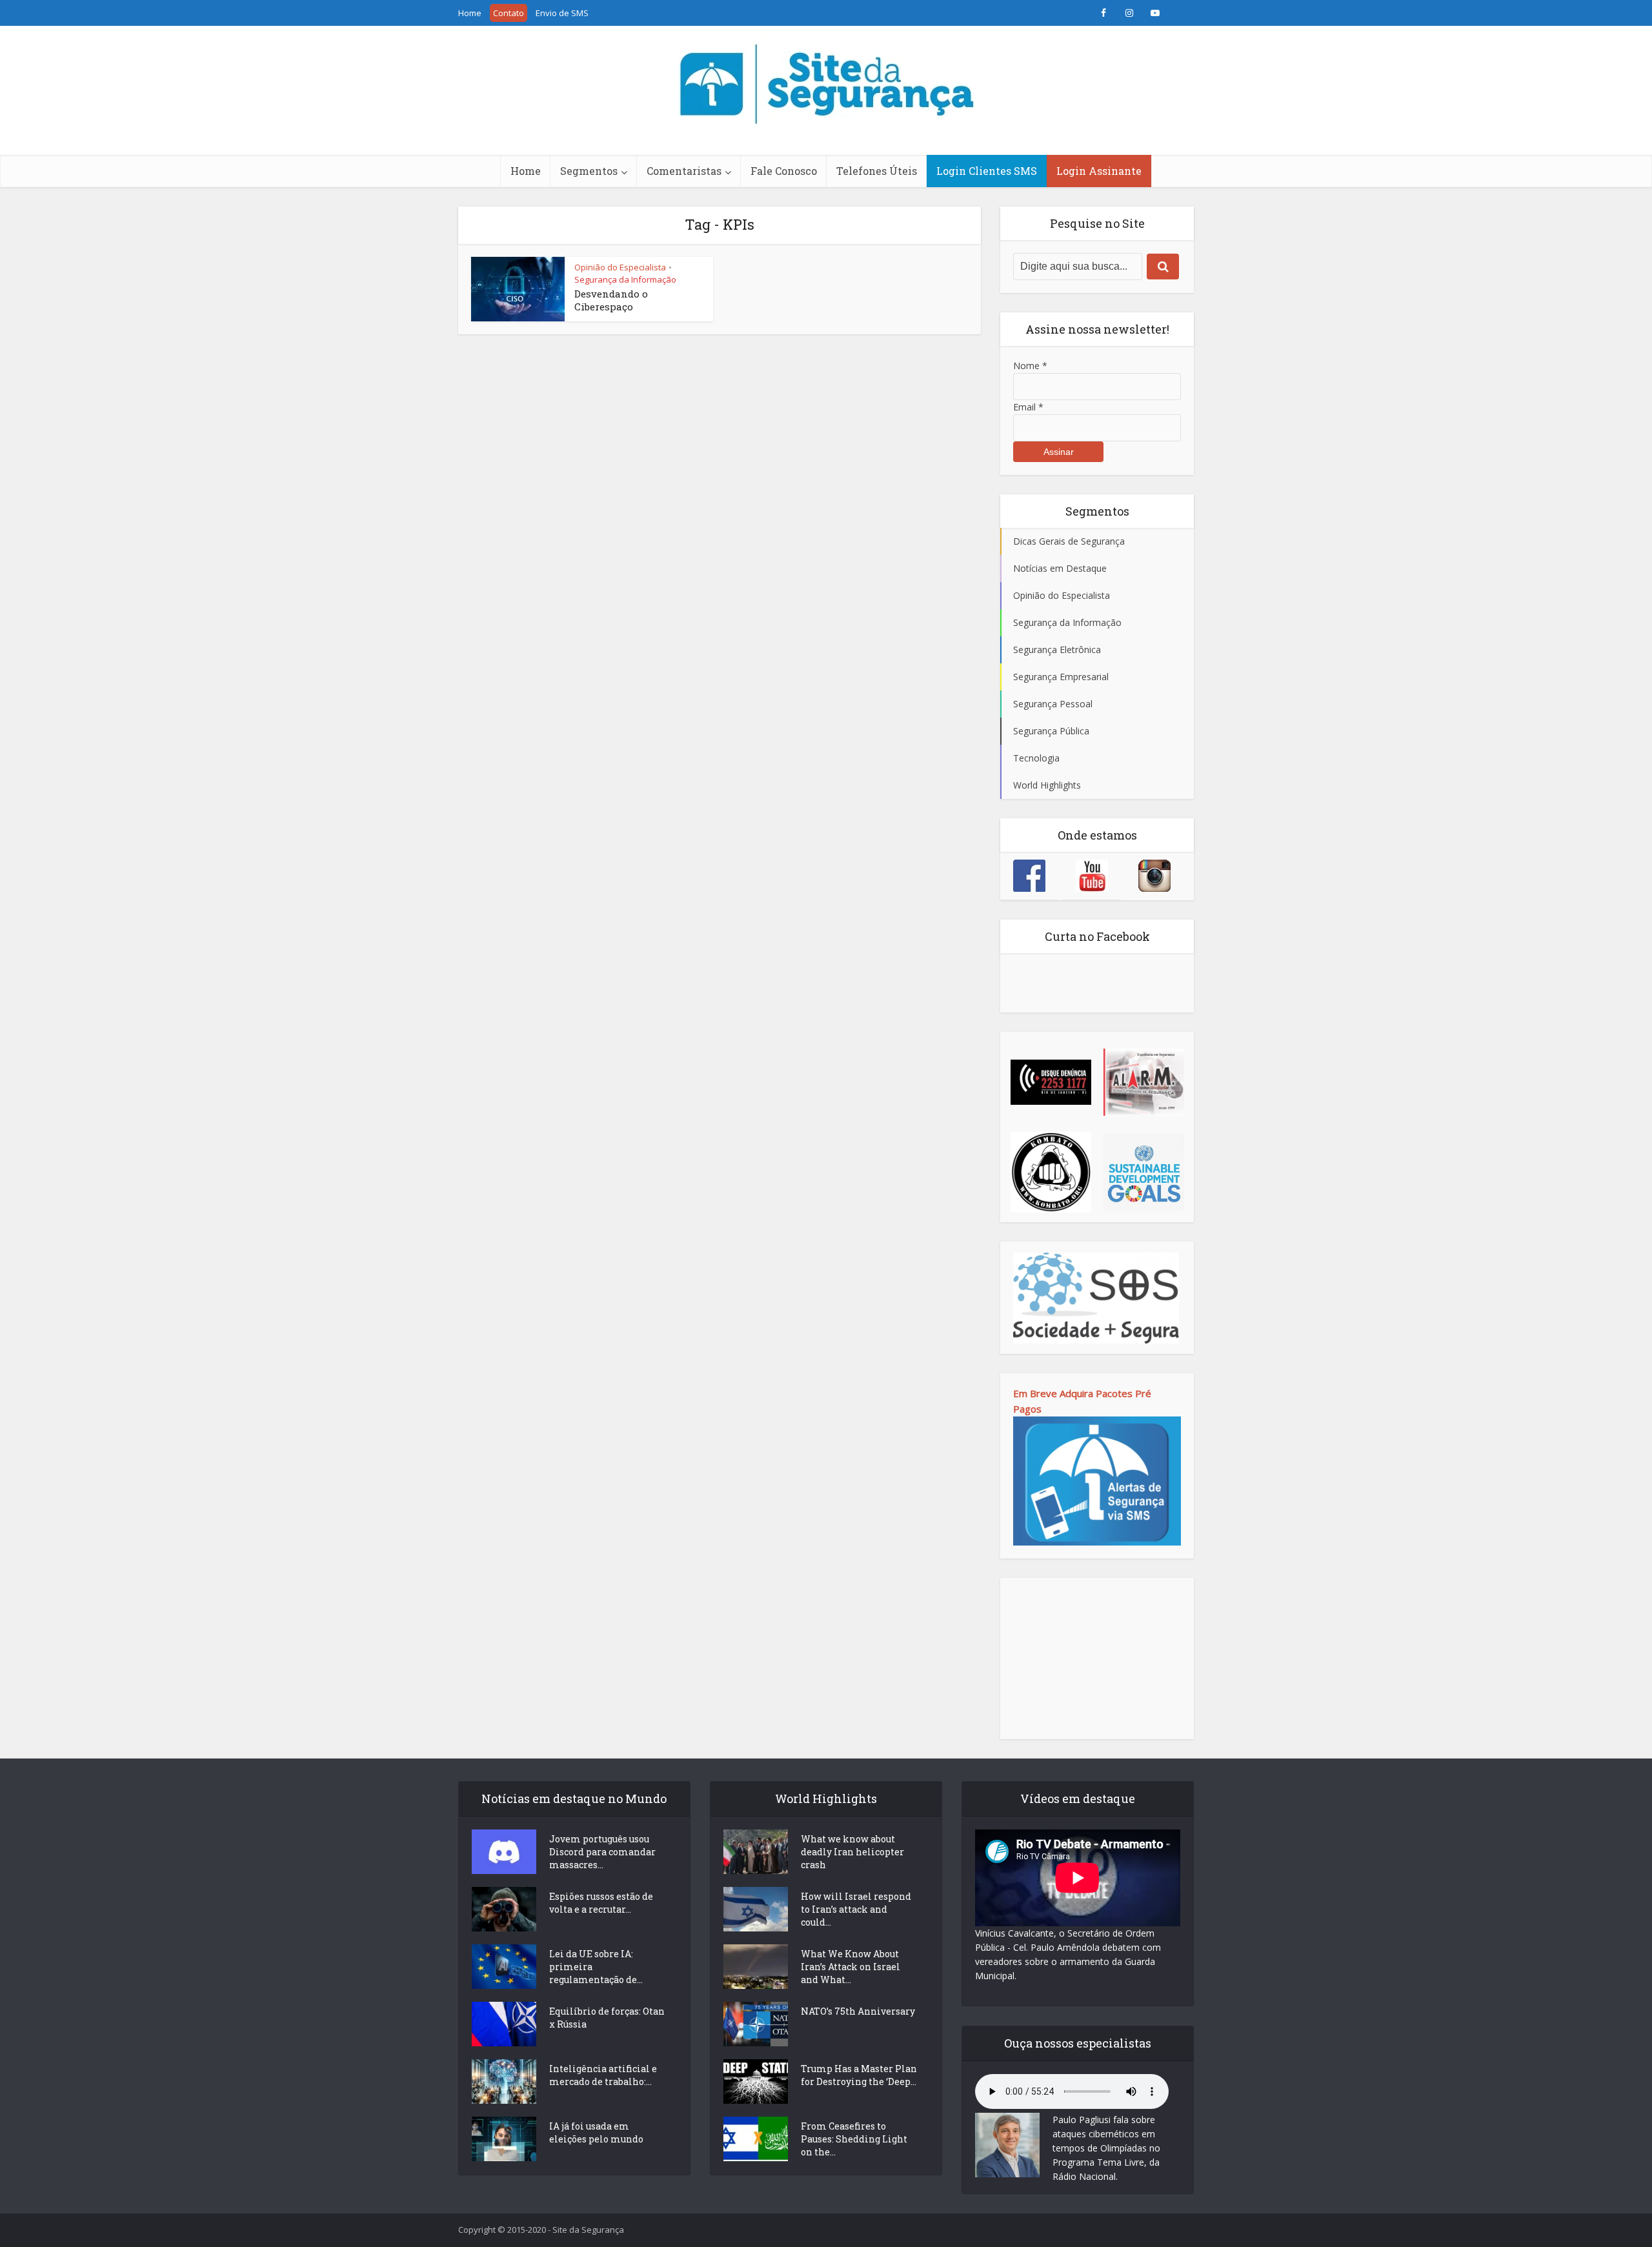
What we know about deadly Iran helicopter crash (852, 1852)
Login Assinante (1099, 171)
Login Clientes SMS (987, 171)
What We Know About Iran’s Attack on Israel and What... (851, 1967)
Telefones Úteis (877, 171)
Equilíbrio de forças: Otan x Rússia (607, 2018)
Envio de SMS (562, 13)
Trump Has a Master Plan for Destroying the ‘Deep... (859, 2075)
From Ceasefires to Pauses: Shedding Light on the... (854, 2139)
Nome (1030, 366)
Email (1028, 407)
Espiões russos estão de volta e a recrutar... (601, 1903)
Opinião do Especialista (620, 267)
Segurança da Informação (625, 279)
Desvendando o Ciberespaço (611, 300)
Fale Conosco (784, 171)
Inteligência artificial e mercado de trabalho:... (603, 2075)
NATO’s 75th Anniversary (858, 2011)
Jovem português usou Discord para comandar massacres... (602, 1852)
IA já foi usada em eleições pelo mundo (596, 2132)
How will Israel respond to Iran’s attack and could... (856, 1909)
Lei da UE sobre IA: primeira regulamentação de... (596, 1967)
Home (470, 13)
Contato (509, 13)
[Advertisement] (1097, 1658)
